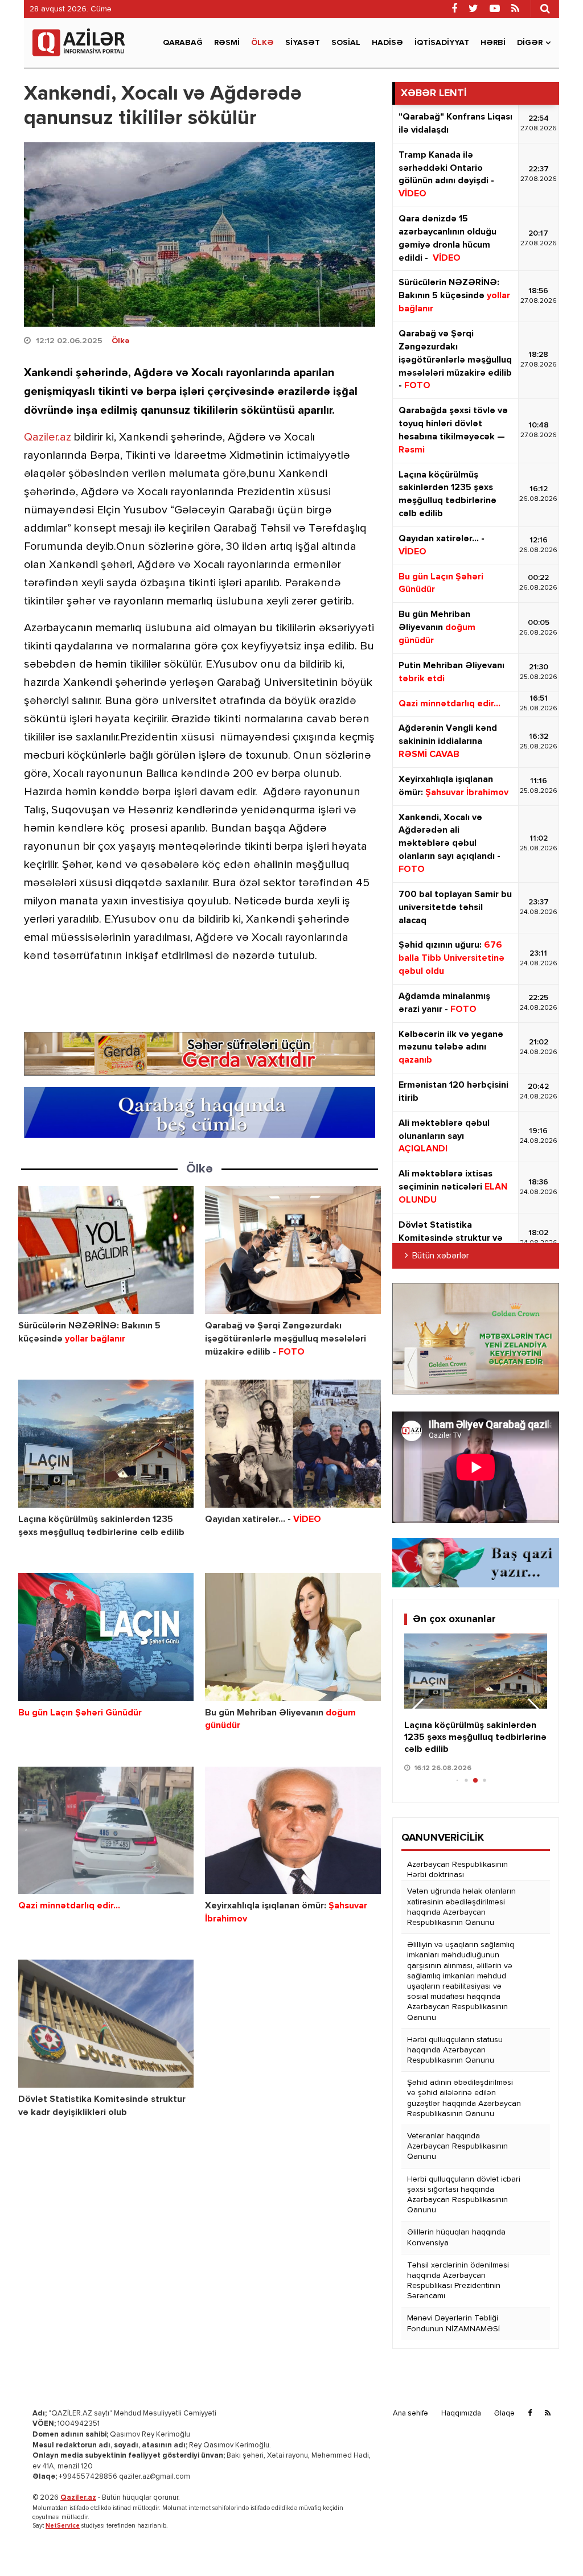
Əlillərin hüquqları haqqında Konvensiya (456, 2237)
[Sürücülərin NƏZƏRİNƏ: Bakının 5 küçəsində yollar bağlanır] (106, 1250)
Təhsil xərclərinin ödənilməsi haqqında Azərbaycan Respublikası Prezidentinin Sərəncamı (458, 2281)
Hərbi (493, 43)
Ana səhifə (410, 2414)
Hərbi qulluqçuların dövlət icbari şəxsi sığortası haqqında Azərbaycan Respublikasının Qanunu (464, 2195)
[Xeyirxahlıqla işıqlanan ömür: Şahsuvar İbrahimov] (293, 1831)
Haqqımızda (461, 2414)
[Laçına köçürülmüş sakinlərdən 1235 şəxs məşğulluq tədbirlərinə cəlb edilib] (106, 1444)
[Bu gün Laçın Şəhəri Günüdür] (106, 1637)
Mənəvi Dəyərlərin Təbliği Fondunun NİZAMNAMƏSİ (453, 2323)
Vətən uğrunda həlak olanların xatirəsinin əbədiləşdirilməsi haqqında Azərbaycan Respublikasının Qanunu (461, 1907)
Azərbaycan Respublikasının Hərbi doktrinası (457, 1870)
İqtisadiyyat (442, 43)
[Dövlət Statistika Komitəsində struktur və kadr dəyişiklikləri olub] (106, 2024)
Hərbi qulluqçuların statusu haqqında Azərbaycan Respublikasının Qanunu (455, 2050)
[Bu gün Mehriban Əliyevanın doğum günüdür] (293, 1637)
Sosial (346, 43)
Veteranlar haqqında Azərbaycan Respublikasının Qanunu (457, 2146)
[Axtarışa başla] (545, 9)
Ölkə (262, 43)
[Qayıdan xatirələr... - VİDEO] (293, 1444)
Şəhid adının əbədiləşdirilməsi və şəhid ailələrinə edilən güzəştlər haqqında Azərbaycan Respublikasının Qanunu (464, 2098)
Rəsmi (227, 43)
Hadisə (387, 43)
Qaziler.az (48, 437)
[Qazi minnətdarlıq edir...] (106, 1831)
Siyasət (303, 43)
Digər (530, 43)
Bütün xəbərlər (441, 1256)
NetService (63, 2526)
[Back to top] (551, 2544)
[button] (534, 1711)
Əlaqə (504, 2414)
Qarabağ (183, 43)
